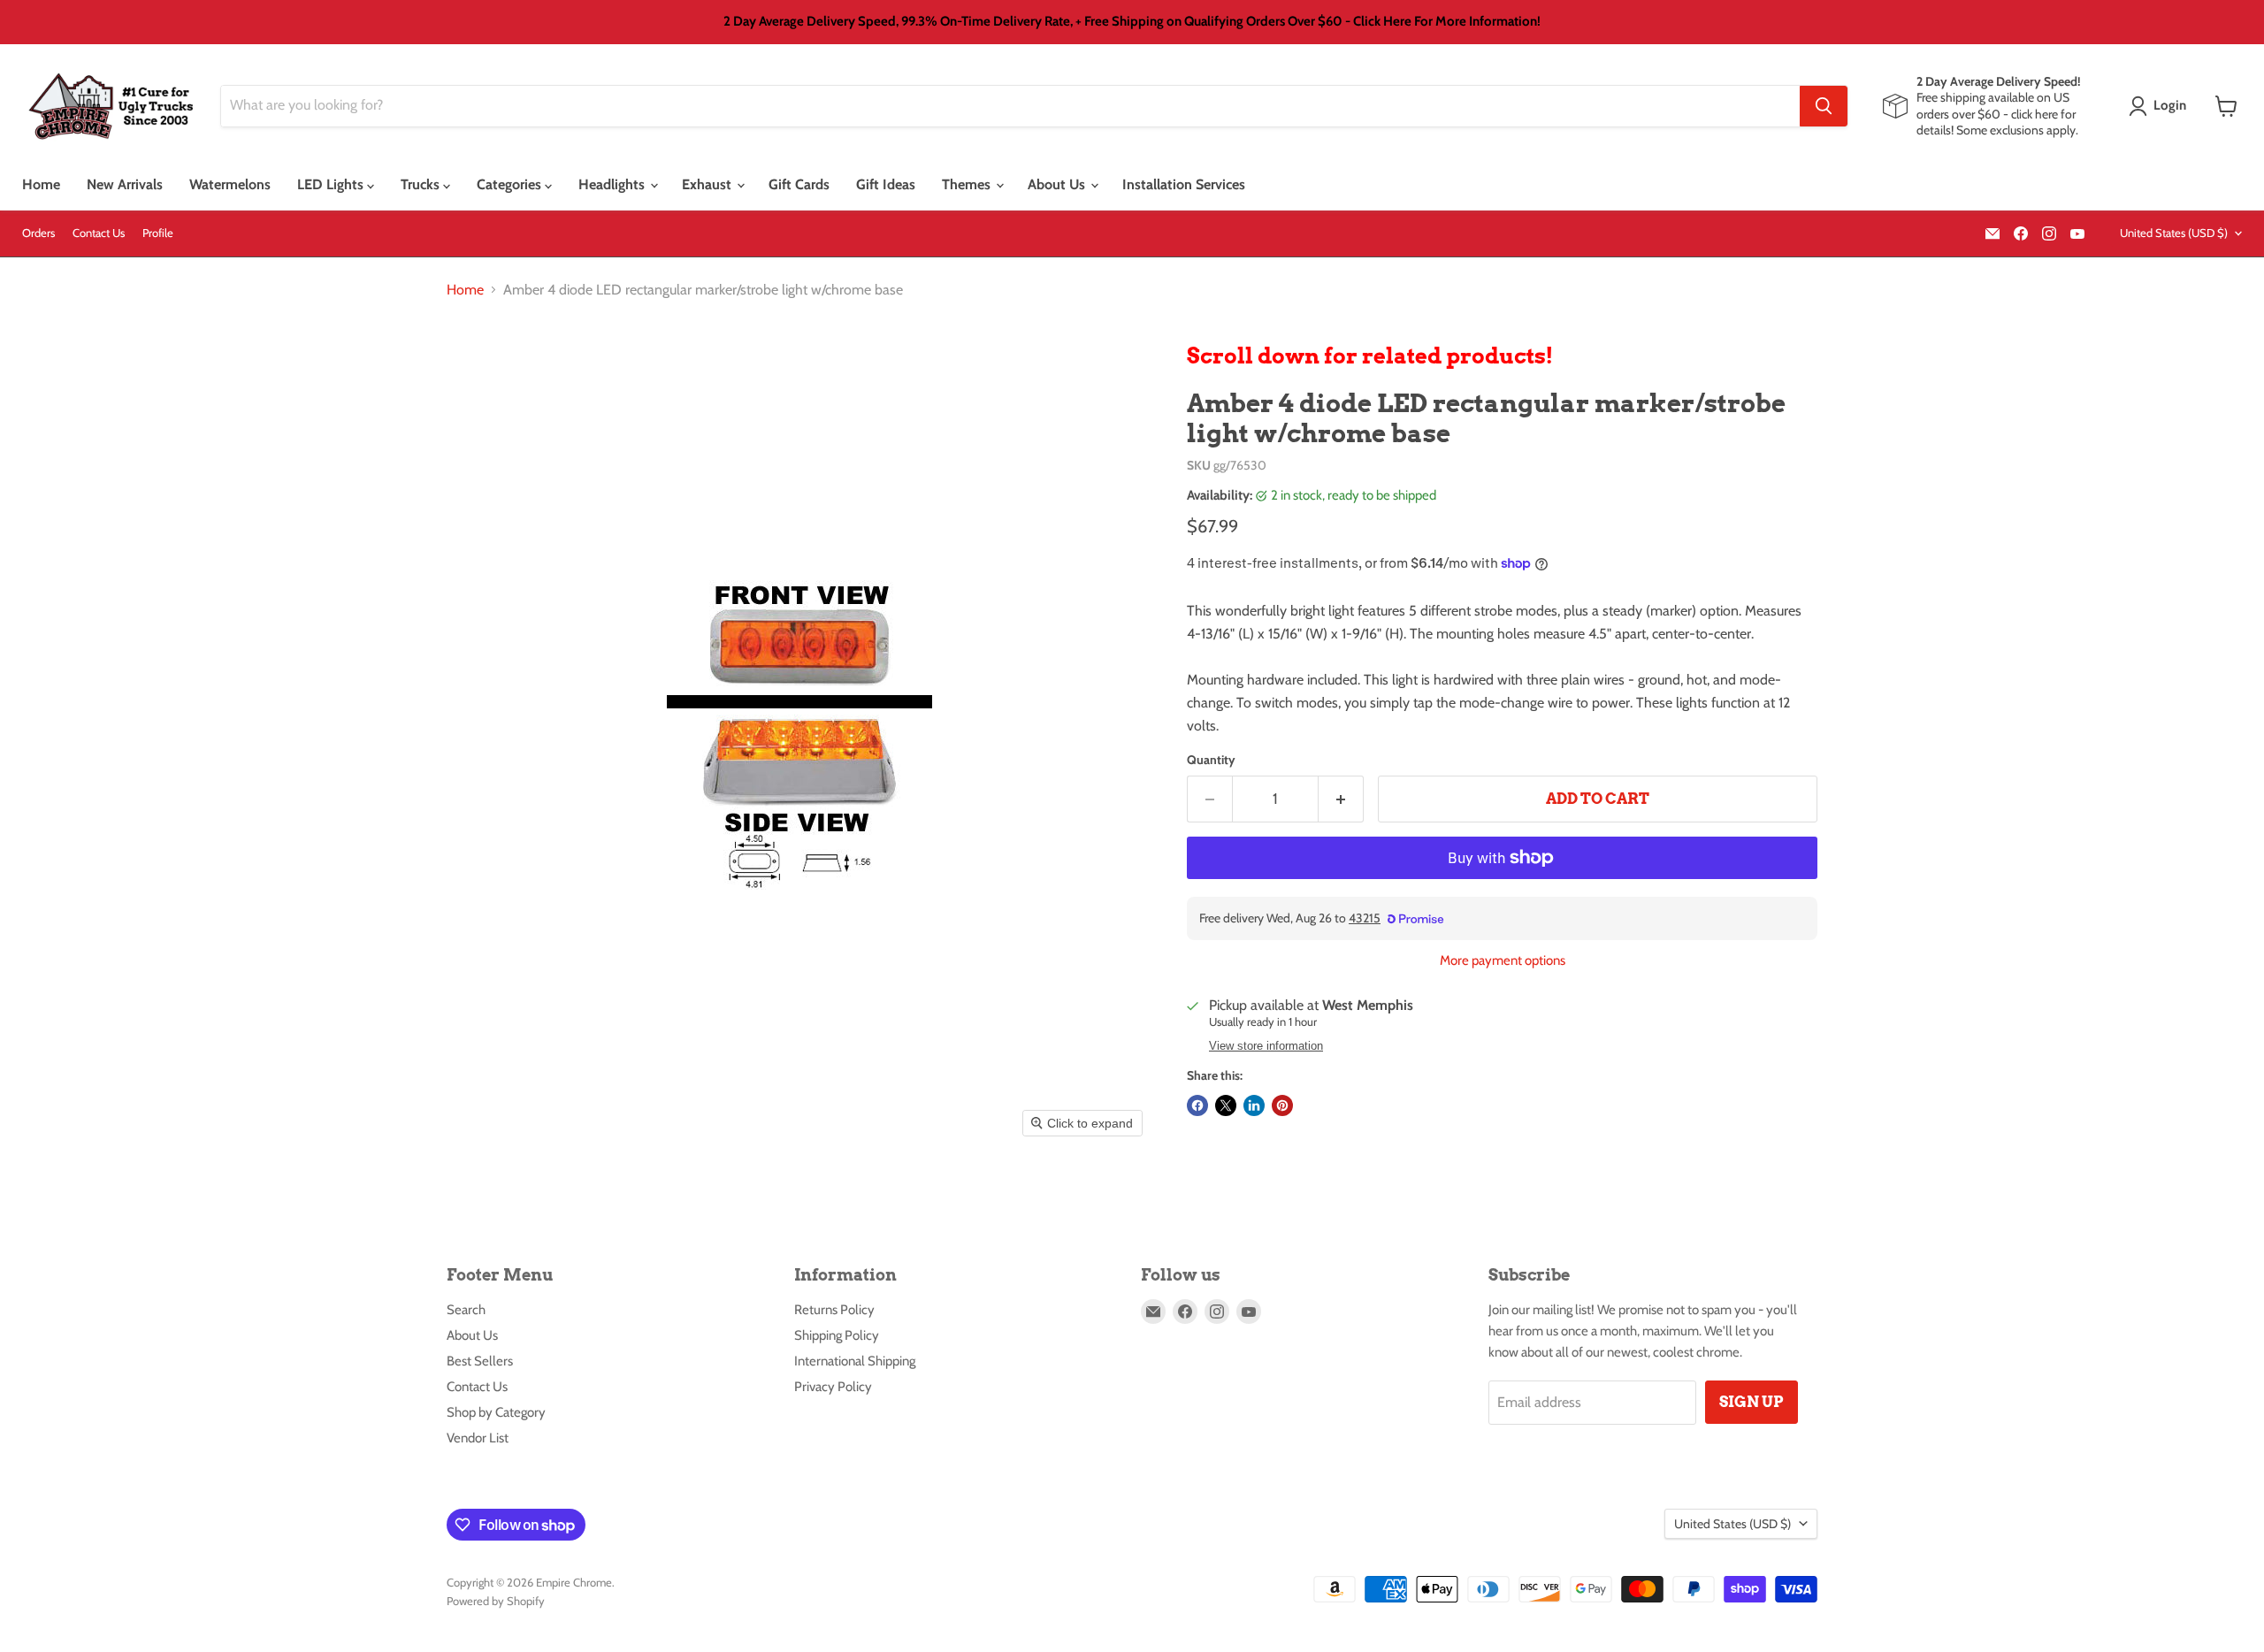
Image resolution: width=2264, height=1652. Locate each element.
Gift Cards (799, 184)
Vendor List (478, 1438)
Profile (158, 233)
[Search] (1824, 106)
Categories (511, 184)
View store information (1266, 1046)
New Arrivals (125, 184)
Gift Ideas (886, 184)
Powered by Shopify (496, 1601)
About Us (1058, 184)
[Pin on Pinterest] (1282, 1105)
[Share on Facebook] (1197, 1105)
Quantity (1211, 760)
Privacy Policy (833, 1387)
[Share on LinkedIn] (1254, 1105)
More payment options (1503, 961)
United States (2174, 233)
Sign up (1752, 1402)
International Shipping (855, 1361)
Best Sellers (480, 1361)
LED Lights (332, 184)
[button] (2161, 106)
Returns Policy (834, 1310)
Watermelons (230, 184)
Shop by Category (496, 1412)
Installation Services (1184, 184)
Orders (38, 233)
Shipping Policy (837, 1335)
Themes (968, 184)
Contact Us (99, 233)
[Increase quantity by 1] (1341, 799)
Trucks (422, 184)
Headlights (613, 184)
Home (41, 184)
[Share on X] (1226, 1105)
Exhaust (708, 184)
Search (466, 1310)
